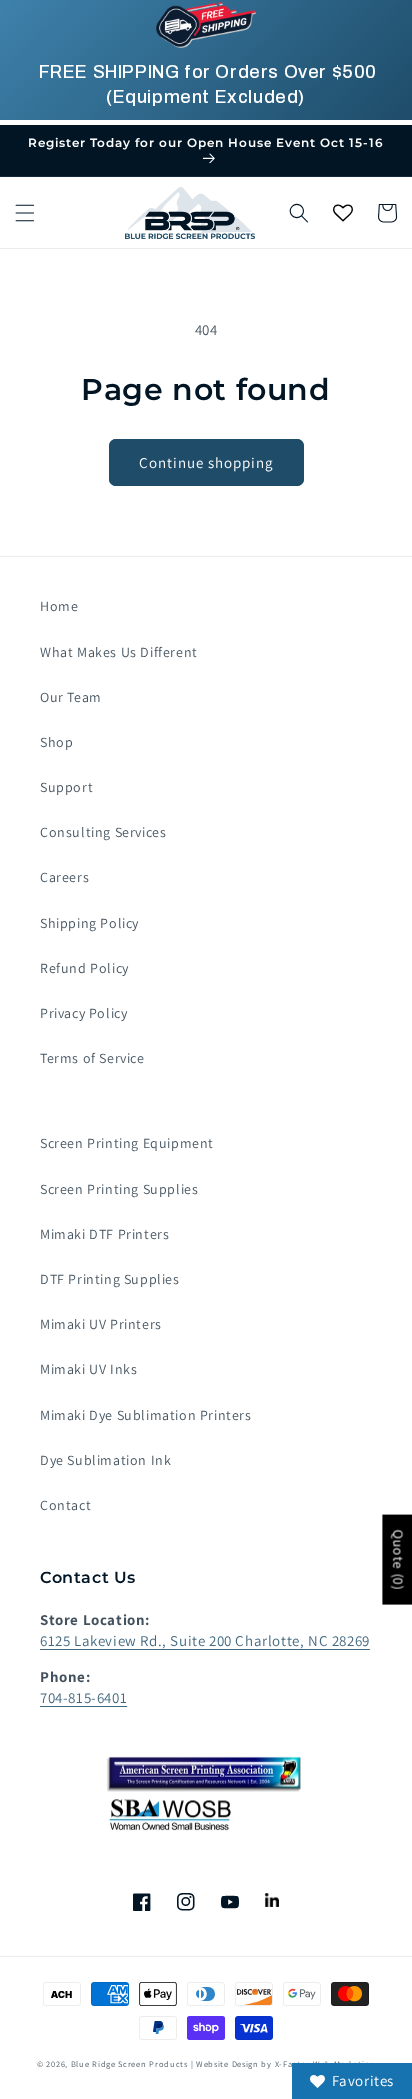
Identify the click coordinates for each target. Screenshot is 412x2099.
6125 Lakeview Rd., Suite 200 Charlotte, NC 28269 (205, 1640)
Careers (64, 877)
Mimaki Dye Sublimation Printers (146, 1415)
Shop (56, 742)
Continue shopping (206, 462)
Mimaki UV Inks (88, 1369)
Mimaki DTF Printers (104, 1234)
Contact (65, 1505)
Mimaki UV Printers (101, 1324)
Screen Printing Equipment (127, 1143)
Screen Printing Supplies (119, 1189)
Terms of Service (92, 1058)
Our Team (71, 697)
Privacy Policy (83, 1013)
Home (59, 606)
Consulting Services (103, 832)
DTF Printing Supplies (110, 1279)
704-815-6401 (83, 1697)
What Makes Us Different (119, 652)
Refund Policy (84, 968)
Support (66, 787)
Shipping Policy (89, 923)
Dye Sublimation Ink (105, 1460)
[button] (25, 213)
